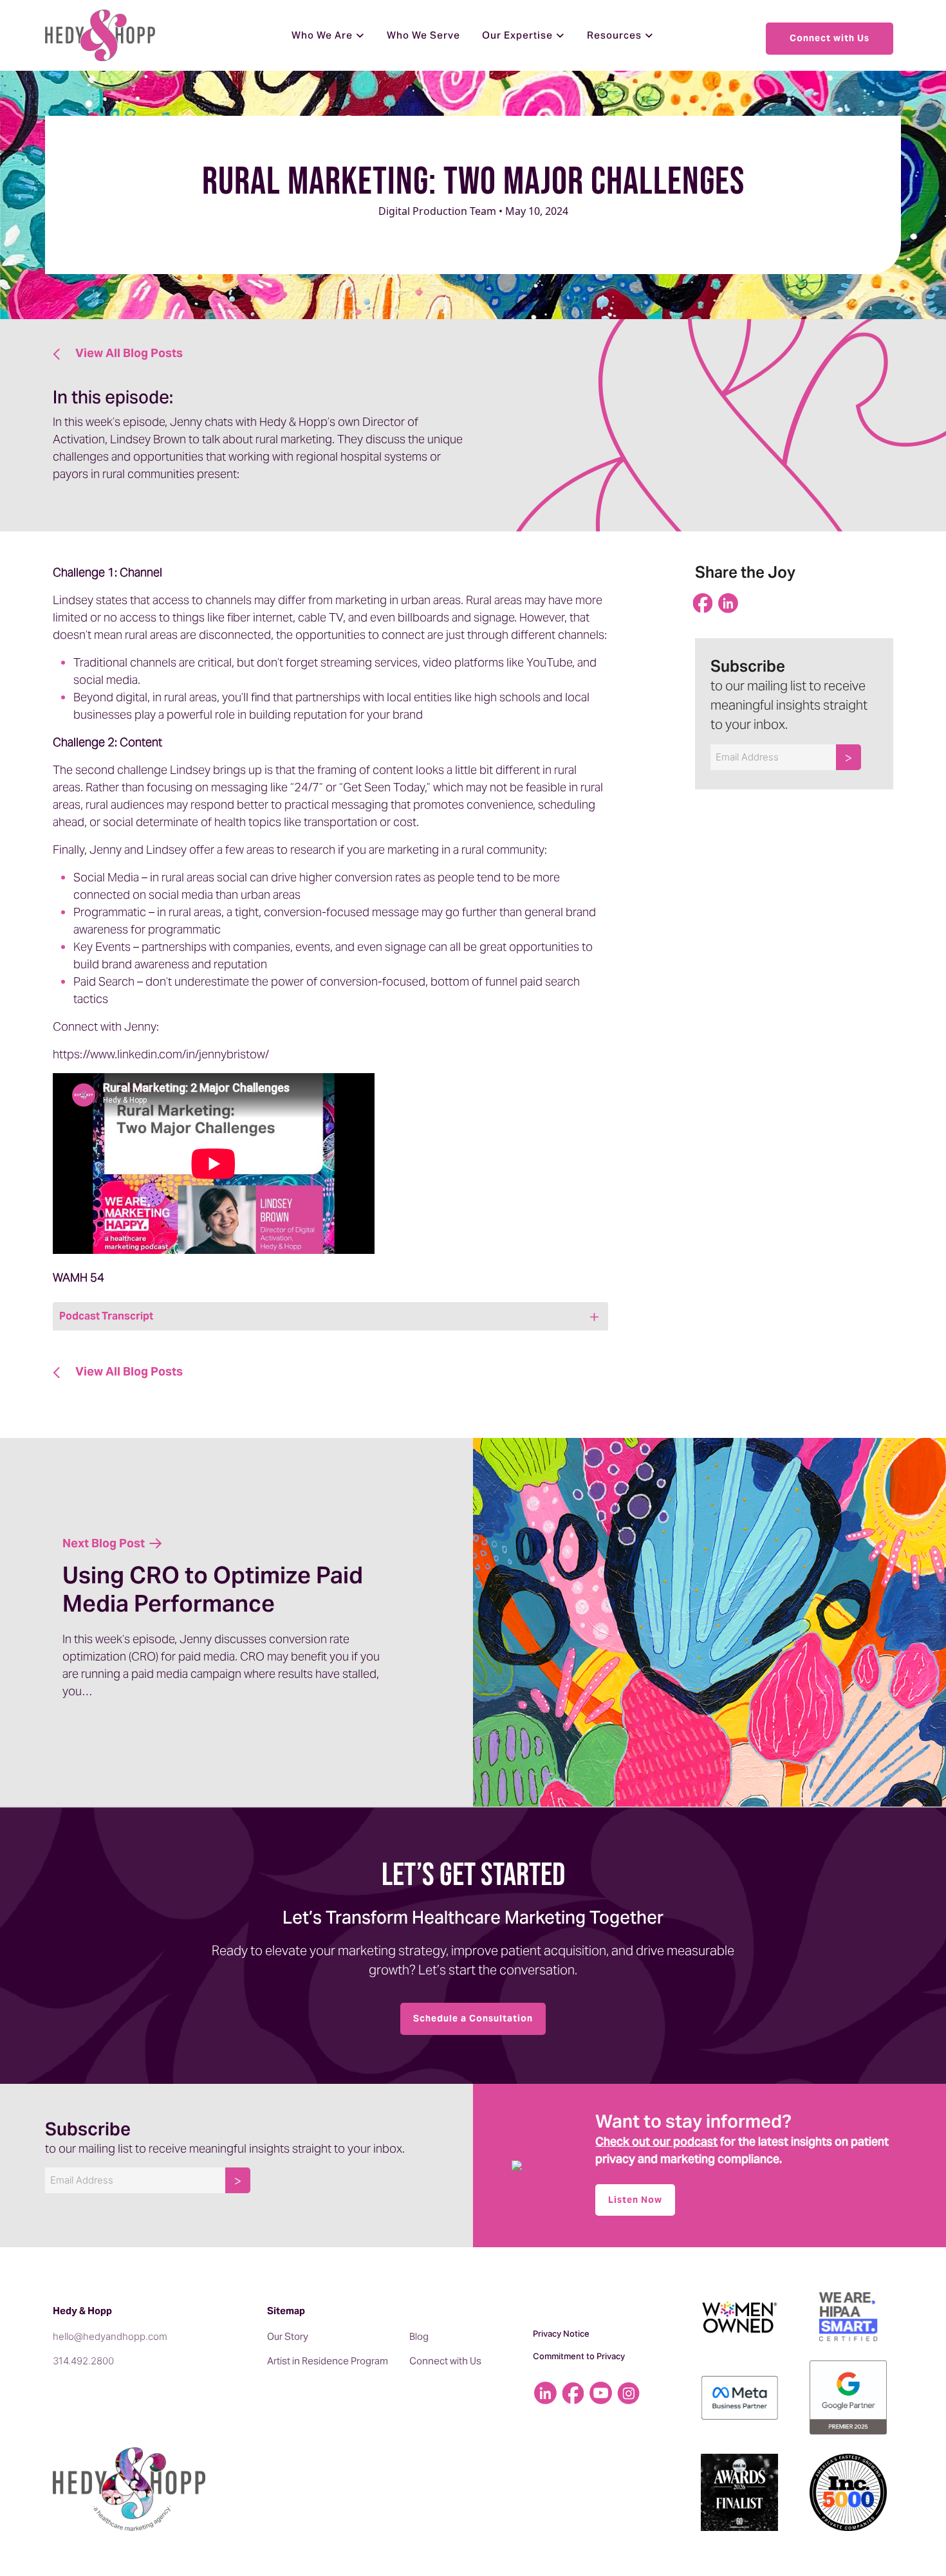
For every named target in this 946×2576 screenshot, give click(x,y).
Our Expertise (517, 35)
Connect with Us (830, 38)
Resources (614, 35)
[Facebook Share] (705, 605)
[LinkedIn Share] (730, 605)
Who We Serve (423, 35)
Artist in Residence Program (328, 2361)
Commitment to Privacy (579, 2356)
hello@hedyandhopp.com (110, 2336)
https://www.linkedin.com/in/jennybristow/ (161, 1054)
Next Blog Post (105, 1543)
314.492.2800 (83, 2361)
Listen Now (635, 2200)
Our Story (288, 2336)
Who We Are (322, 35)
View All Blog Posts (128, 353)
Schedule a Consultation (473, 2018)
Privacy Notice (561, 2333)
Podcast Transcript (106, 1316)
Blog (419, 2336)
